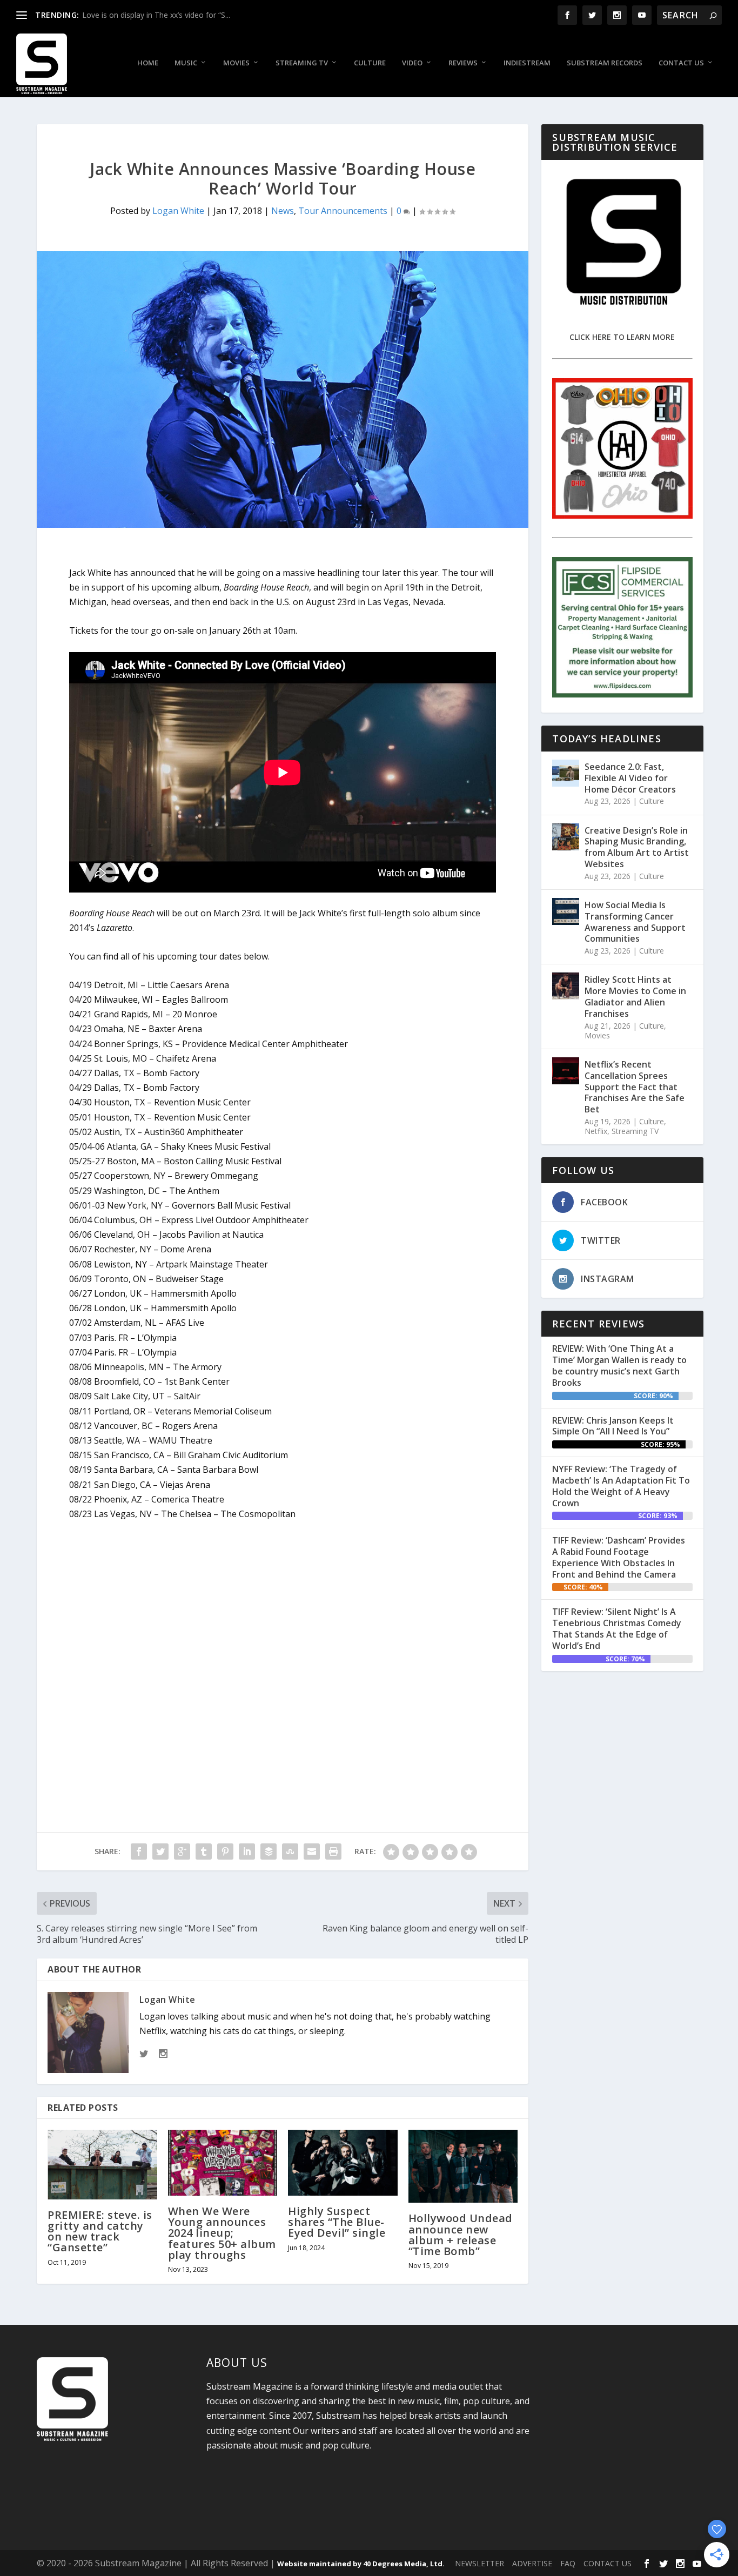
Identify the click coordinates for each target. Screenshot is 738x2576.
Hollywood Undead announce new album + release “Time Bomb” (461, 2235)
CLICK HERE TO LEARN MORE (622, 337)
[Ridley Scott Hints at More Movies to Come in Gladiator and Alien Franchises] (566, 986)
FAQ (568, 2563)
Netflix (596, 1131)
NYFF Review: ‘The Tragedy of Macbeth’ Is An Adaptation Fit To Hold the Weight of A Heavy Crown (621, 1486)
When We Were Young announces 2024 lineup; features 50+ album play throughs (222, 2233)
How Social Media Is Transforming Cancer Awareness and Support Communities (635, 922)
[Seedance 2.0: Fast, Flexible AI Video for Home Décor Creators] (566, 773)
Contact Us (681, 63)
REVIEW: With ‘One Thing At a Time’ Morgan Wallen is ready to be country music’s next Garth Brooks (619, 1365)
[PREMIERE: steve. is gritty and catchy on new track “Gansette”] (102, 2164)
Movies (236, 63)
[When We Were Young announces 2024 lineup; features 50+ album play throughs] (223, 2163)
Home (148, 63)
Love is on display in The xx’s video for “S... (156, 15)
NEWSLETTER (479, 2563)
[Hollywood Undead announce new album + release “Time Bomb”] (463, 2166)
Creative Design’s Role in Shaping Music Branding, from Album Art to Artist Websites (637, 847)
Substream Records (605, 63)
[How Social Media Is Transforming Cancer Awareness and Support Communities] (566, 911)
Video (412, 63)
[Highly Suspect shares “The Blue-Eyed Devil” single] (343, 2163)
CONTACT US (608, 2563)
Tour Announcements (343, 211)
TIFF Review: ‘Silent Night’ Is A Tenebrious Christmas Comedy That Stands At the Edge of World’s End (617, 1628)
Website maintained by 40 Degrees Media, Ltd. (361, 2564)
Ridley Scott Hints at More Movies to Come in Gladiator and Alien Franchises (635, 996)
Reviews (463, 63)
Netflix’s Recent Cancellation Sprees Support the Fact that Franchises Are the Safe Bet (635, 1087)
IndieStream (527, 63)
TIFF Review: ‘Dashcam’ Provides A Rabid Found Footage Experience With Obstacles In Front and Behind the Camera (619, 1557)
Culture (370, 63)
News (283, 211)
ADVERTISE (532, 2563)
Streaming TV (302, 63)
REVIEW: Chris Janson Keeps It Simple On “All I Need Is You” (613, 1426)
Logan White (178, 211)
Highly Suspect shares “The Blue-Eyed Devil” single (337, 2222)
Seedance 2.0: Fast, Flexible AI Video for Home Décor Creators (630, 778)
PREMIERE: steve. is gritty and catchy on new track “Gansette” (100, 2231)
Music (186, 63)
